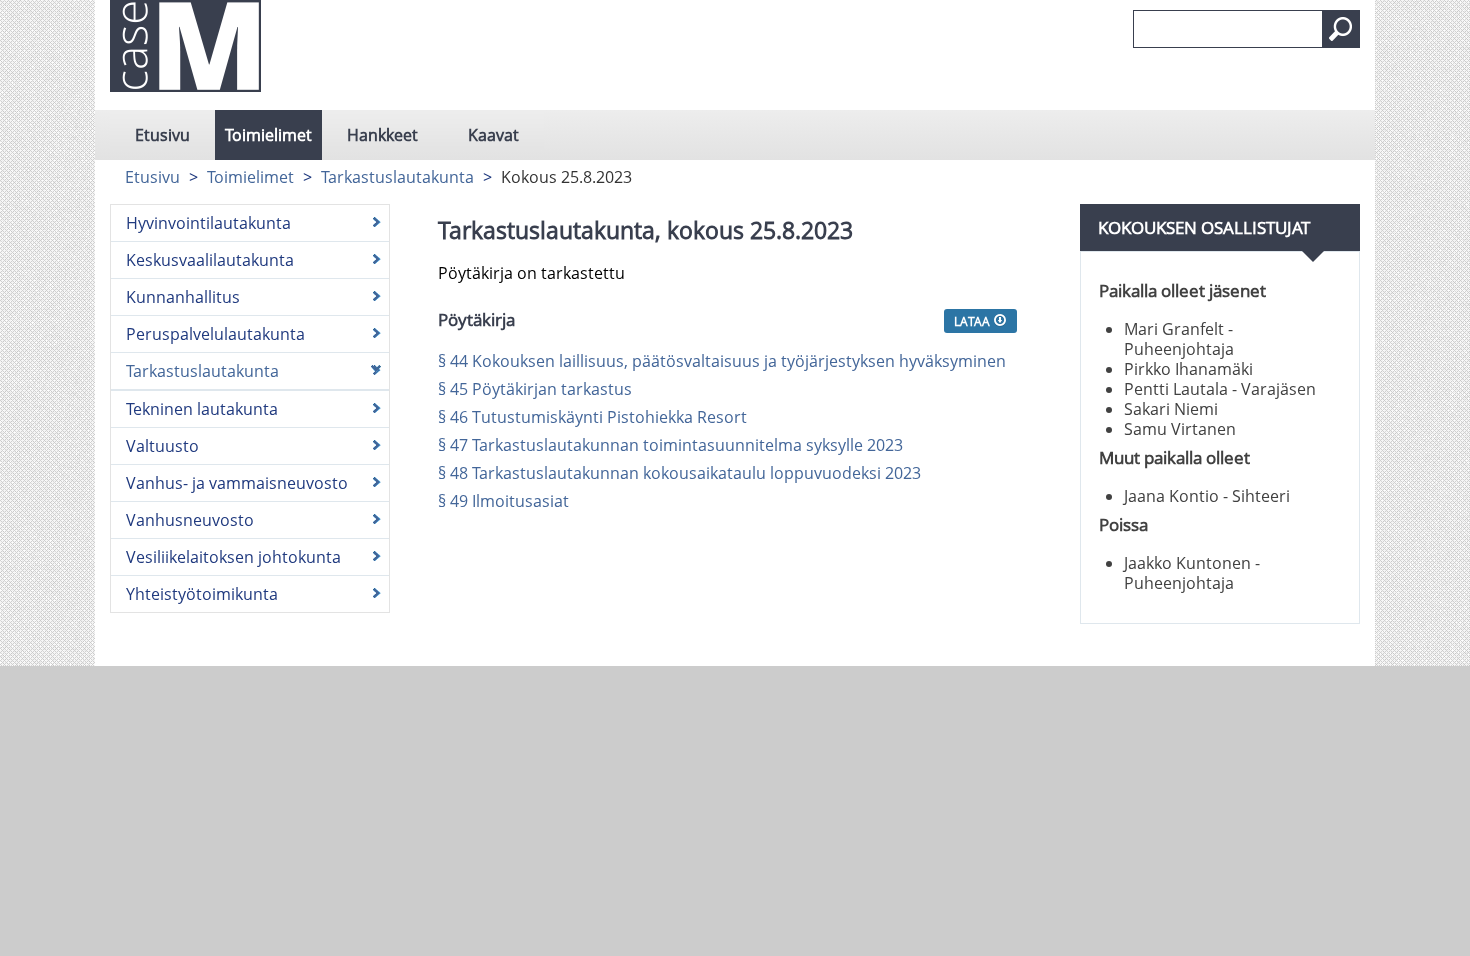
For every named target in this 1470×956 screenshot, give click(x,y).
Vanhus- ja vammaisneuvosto (237, 483)
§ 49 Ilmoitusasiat (503, 501)
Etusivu (162, 135)
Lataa (973, 321)
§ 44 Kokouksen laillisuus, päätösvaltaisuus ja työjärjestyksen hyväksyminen (722, 361)
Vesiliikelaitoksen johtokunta (233, 557)
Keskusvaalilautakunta (210, 260)
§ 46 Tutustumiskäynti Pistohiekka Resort (592, 417)
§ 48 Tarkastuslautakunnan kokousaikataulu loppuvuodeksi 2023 (679, 473)
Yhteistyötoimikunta (202, 594)
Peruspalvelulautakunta (215, 334)
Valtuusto (162, 446)
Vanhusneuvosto (190, 520)
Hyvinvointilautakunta (208, 223)
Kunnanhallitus (183, 297)
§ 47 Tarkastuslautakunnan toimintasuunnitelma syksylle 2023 (670, 445)
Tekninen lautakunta (202, 409)
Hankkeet (382, 135)
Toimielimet (268, 135)
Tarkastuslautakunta (397, 177)
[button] (1341, 29)
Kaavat (493, 135)
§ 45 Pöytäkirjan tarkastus (535, 389)
